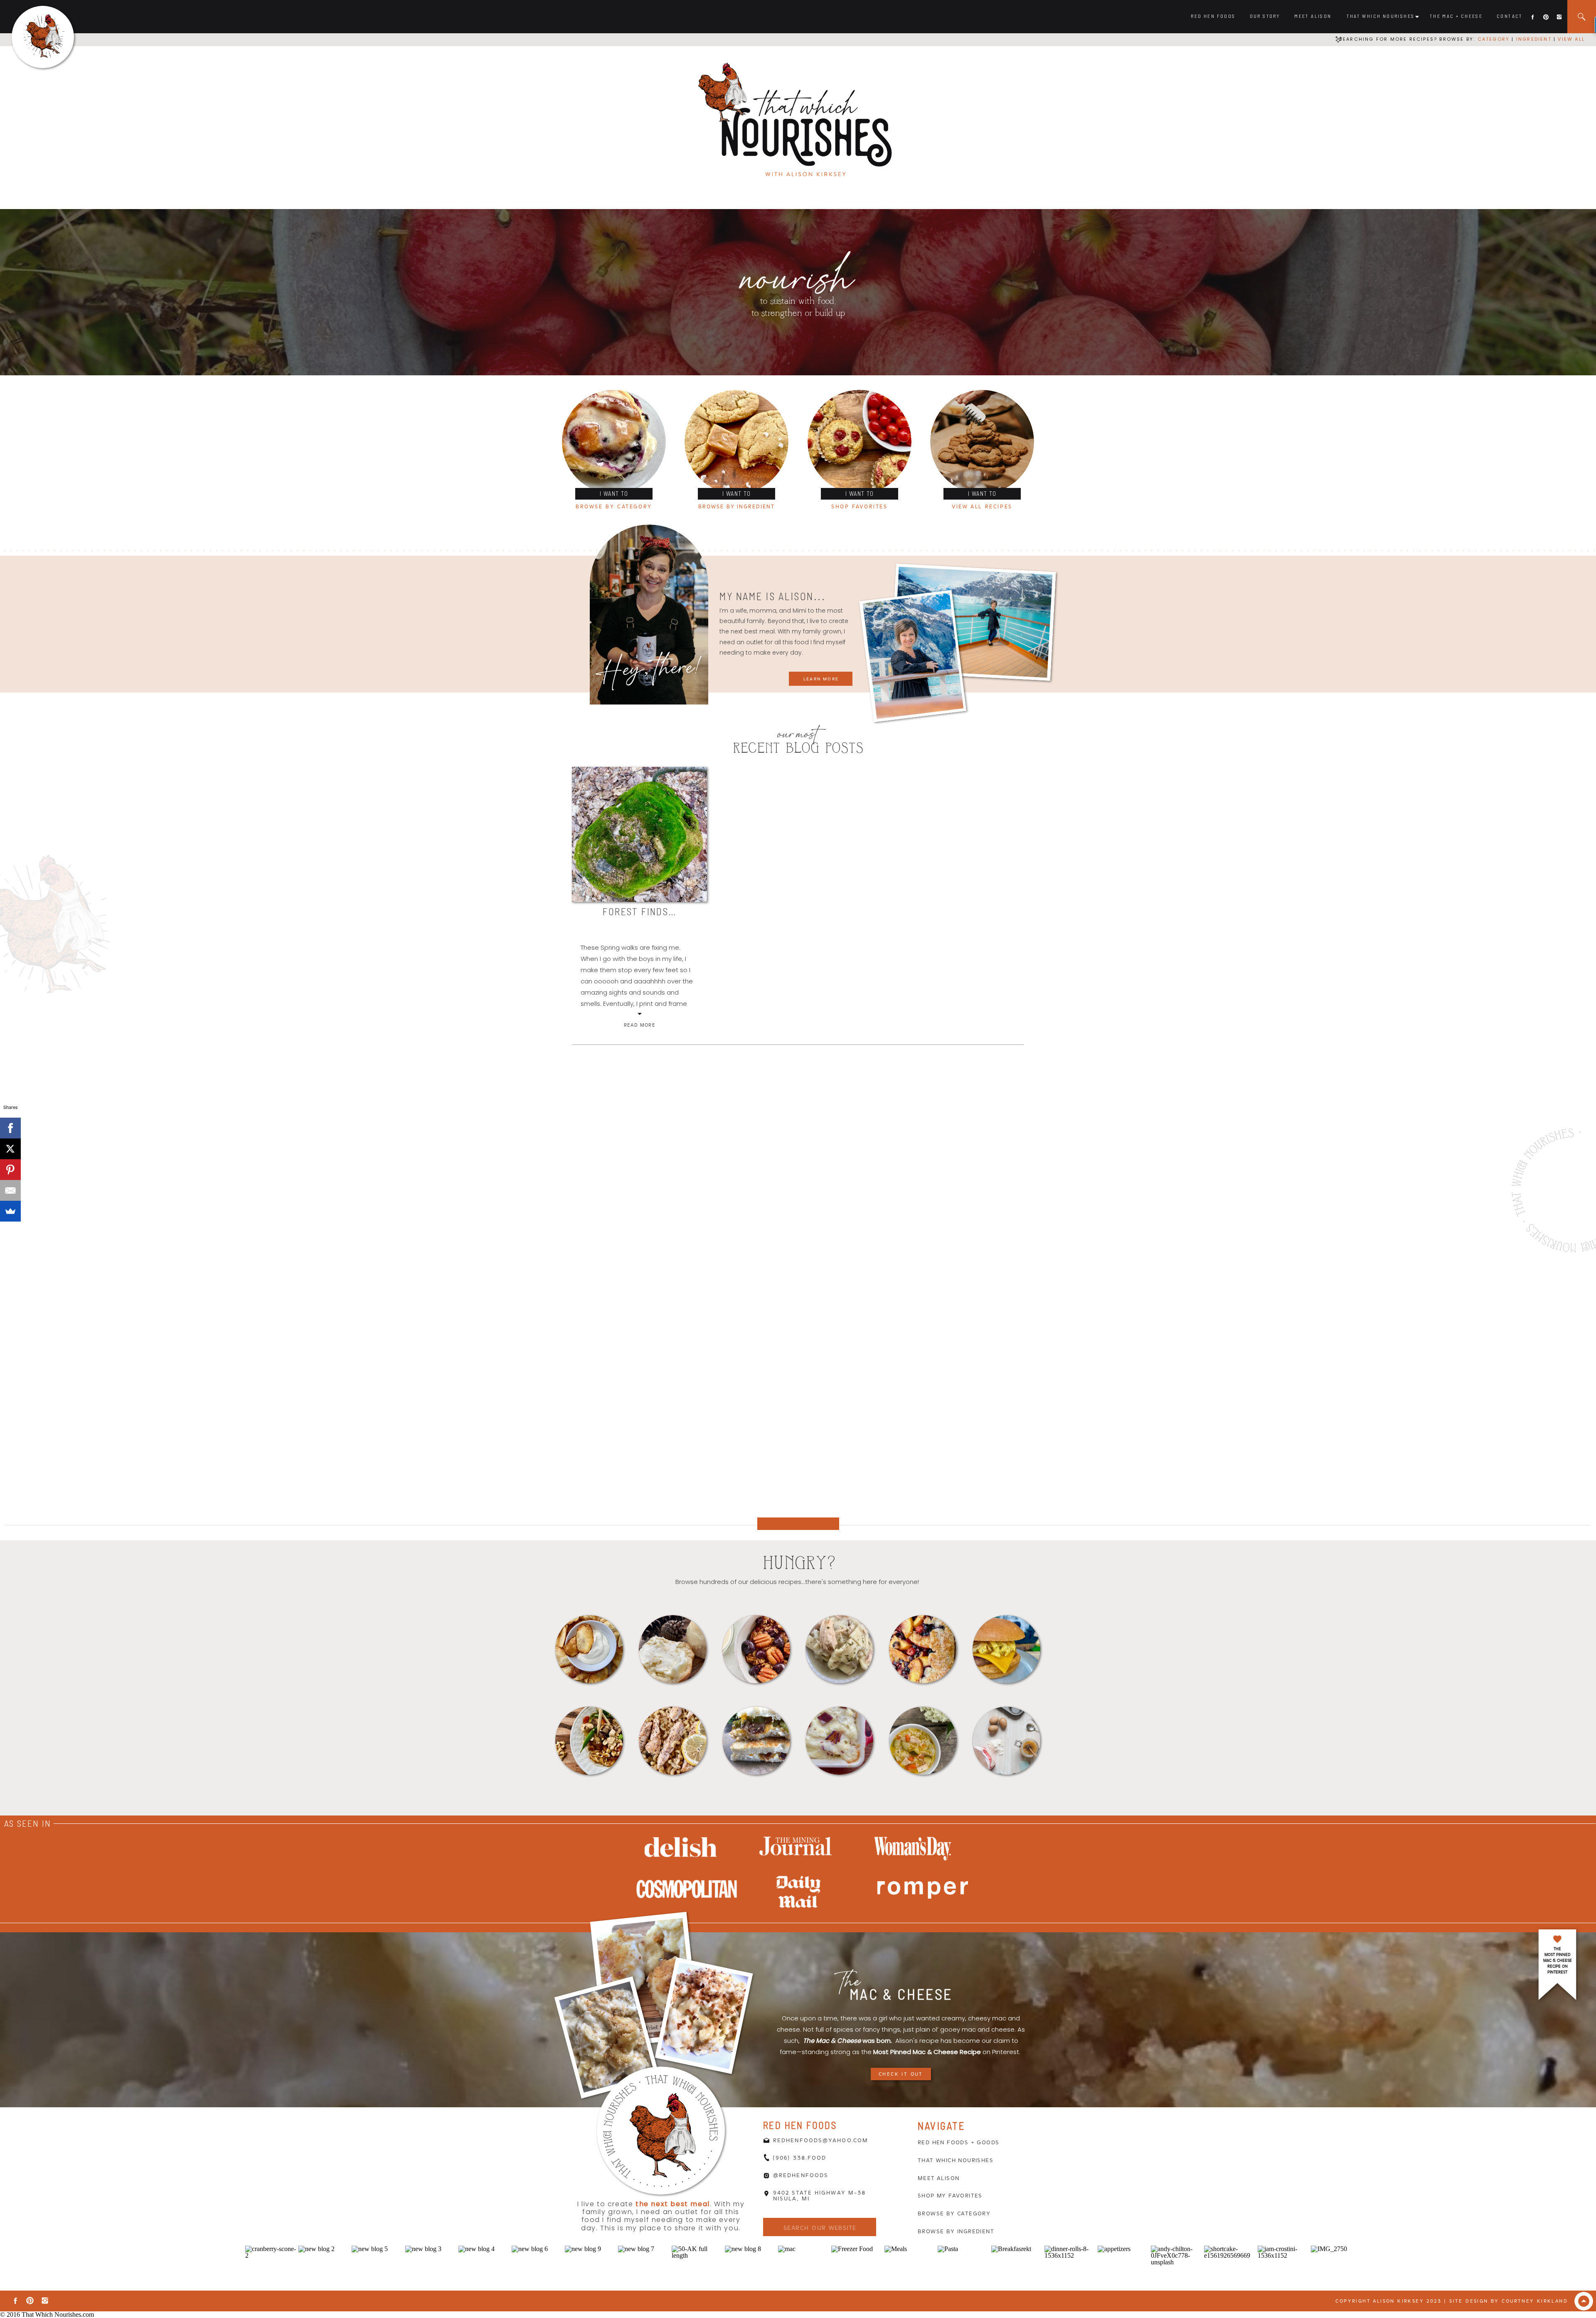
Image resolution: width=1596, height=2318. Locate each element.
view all (1571, 39)
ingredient (1533, 39)
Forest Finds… (639, 911)
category (1494, 39)
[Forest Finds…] (639, 834)
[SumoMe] (10, 1211)
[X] (10, 1149)
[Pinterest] (10, 1170)
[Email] (10, 1190)
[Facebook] (10, 1128)
